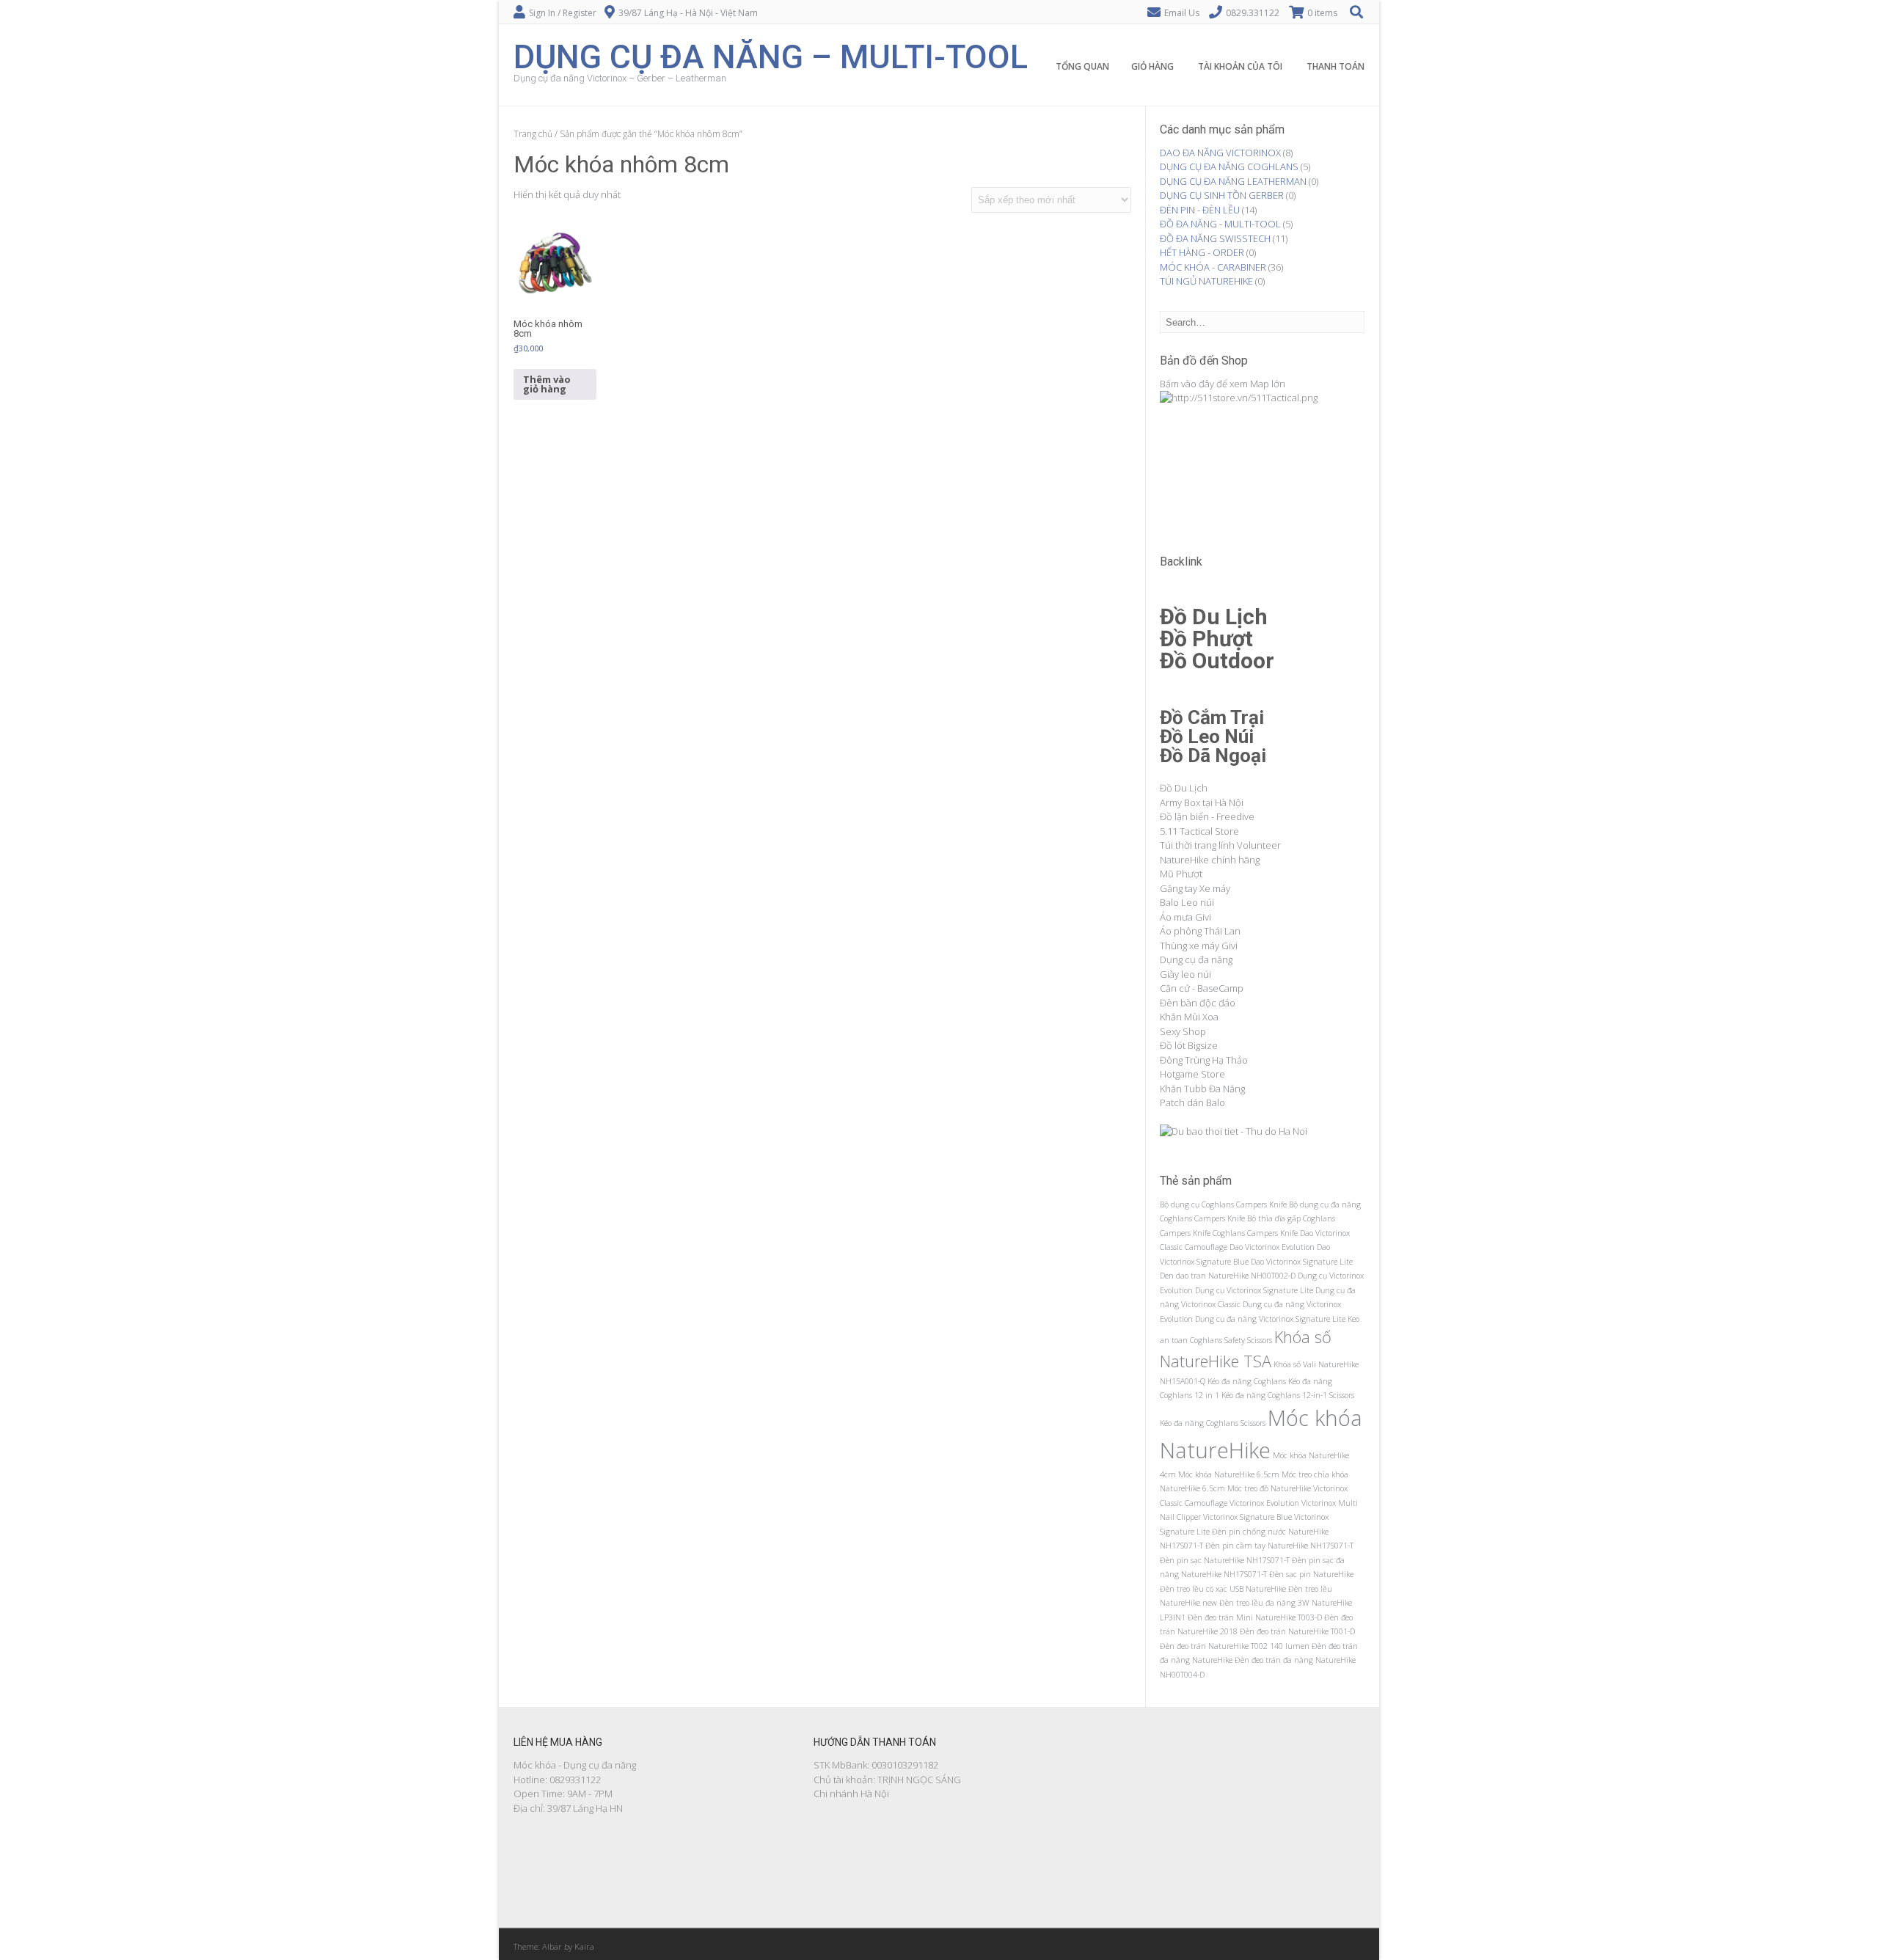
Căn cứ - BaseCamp (1202, 988)
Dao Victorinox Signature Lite (1302, 1262)
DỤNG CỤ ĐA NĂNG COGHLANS (1229, 167)
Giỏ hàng (1152, 66)
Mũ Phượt (1181, 874)
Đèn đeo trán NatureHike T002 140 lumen (1235, 1646)
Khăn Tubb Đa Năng (1202, 1089)
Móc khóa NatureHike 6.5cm (1229, 1474)
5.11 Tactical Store (1199, 831)
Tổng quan (1082, 66)
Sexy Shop (1183, 1031)
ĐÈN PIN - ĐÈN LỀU (1200, 210)
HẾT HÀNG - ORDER (1202, 252)
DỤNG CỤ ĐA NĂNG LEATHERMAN (1233, 181)
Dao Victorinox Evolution (1272, 1247)
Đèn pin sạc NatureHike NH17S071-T (1225, 1560)
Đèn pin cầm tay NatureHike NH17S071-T (1279, 1546)
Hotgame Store (1192, 1074)
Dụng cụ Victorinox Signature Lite (1254, 1290)
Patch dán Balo (1192, 1102)
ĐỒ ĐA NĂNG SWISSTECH (1215, 238)
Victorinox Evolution (1264, 1503)
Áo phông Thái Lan (1200, 931)
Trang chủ (533, 134)
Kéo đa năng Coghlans (1247, 1381)
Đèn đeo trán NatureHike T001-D (1297, 1631)
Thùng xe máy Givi (1199, 946)
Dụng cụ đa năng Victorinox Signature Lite (1270, 1319)
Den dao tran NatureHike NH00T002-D (1228, 1276)
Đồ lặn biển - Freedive (1207, 816)
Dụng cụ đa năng (1196, 959)
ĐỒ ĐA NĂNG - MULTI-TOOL (1220, 224)
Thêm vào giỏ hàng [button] (547, 384)
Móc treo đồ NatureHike (1269, 1488)
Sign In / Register (563, 13)
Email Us (1182, 13)
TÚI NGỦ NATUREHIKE (1206, 281)
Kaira (584, 1946)
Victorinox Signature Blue (1247, 1517)
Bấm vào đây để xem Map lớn (1223, 384)
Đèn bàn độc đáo (1198, 1003)
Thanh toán (1336, 66)
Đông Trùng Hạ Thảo (1204, 1060)
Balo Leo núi (1187, 902)
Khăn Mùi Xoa (1189, 1017)
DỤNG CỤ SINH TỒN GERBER (1222, 195)
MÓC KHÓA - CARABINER (1213, 267)
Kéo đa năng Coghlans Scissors (1213, 1423)
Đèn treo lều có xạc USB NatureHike (1223, 1589)
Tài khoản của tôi (1240, 66)
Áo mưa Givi (1185, 917)
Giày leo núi (1185, 974)
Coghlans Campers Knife (1255, 1233)
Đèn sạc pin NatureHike (1311, 1574)
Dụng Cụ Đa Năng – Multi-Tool (771, 55)
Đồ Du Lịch (1184, 788)
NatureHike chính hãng (1210, 860)
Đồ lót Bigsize (1189, 1045)
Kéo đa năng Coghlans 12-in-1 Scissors (1288, 1395)
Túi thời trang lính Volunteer (1220, 845)
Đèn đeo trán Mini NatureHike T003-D (1255, 1617)
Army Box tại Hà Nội (1202, 802)
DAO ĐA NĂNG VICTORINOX (1220, 153)
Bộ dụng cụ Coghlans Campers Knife (1223, 1204)
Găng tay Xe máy (1195, 888)
